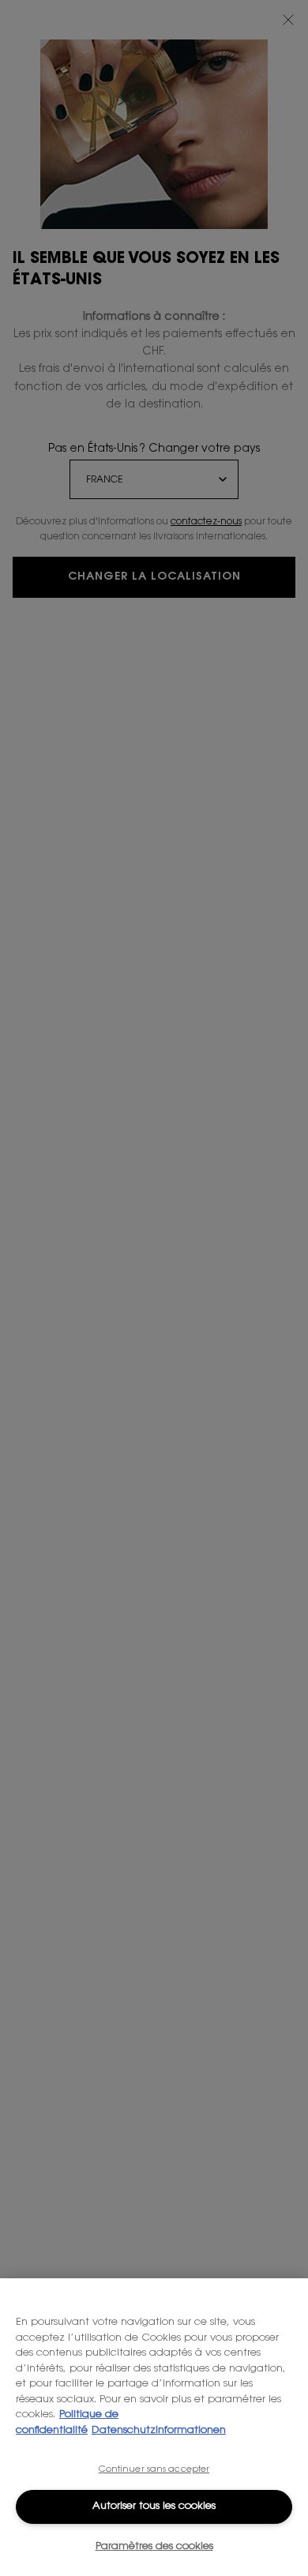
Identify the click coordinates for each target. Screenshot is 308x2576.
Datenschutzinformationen (159, 2430)
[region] (154, 2427)
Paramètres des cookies (154, 2546)
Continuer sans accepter (154, 2470)
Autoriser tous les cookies (154, 2506)
